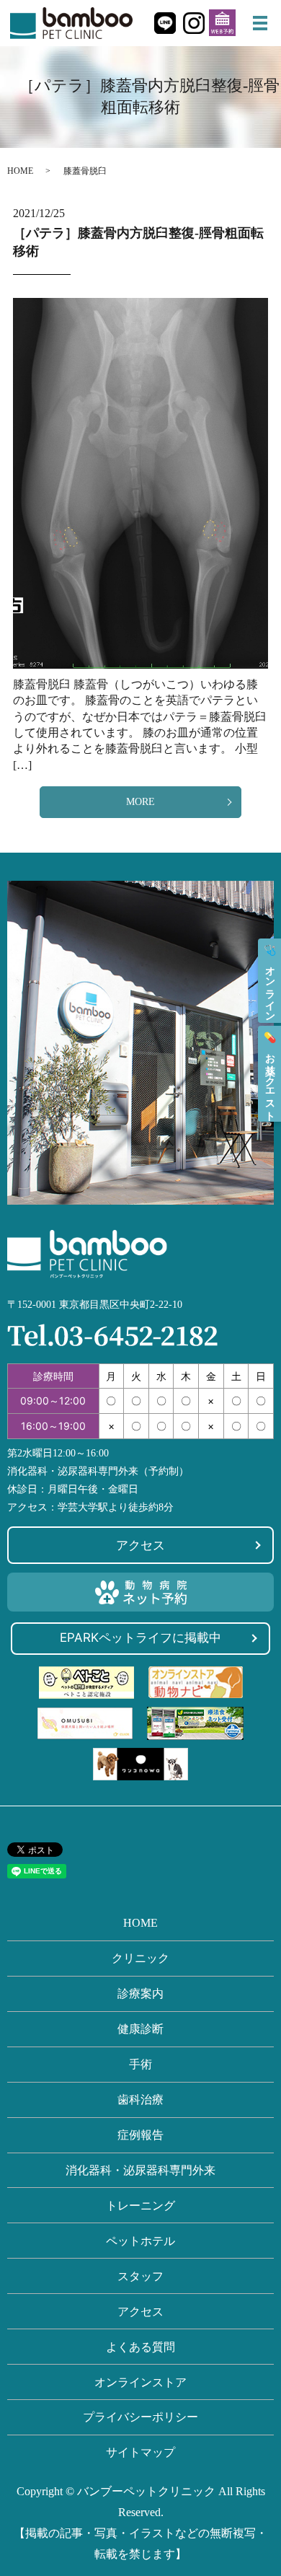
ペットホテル (140, 2241)
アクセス (140, 1545)
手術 (140, 2064)
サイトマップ (140, 2452)
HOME (20, 171)
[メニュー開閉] (260, 23)
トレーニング (140, 2206)
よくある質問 (140, 2347)
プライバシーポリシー (140, 2417)
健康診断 (140, 2029)
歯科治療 (140, 2100)
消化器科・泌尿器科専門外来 (140, 2170)
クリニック (140, 1958)
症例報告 (140, 2135)
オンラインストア (140, 2382)
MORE (140, 802)
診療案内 (140, 1993)
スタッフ (140, 2276)
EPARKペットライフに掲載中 (140, 1638)
